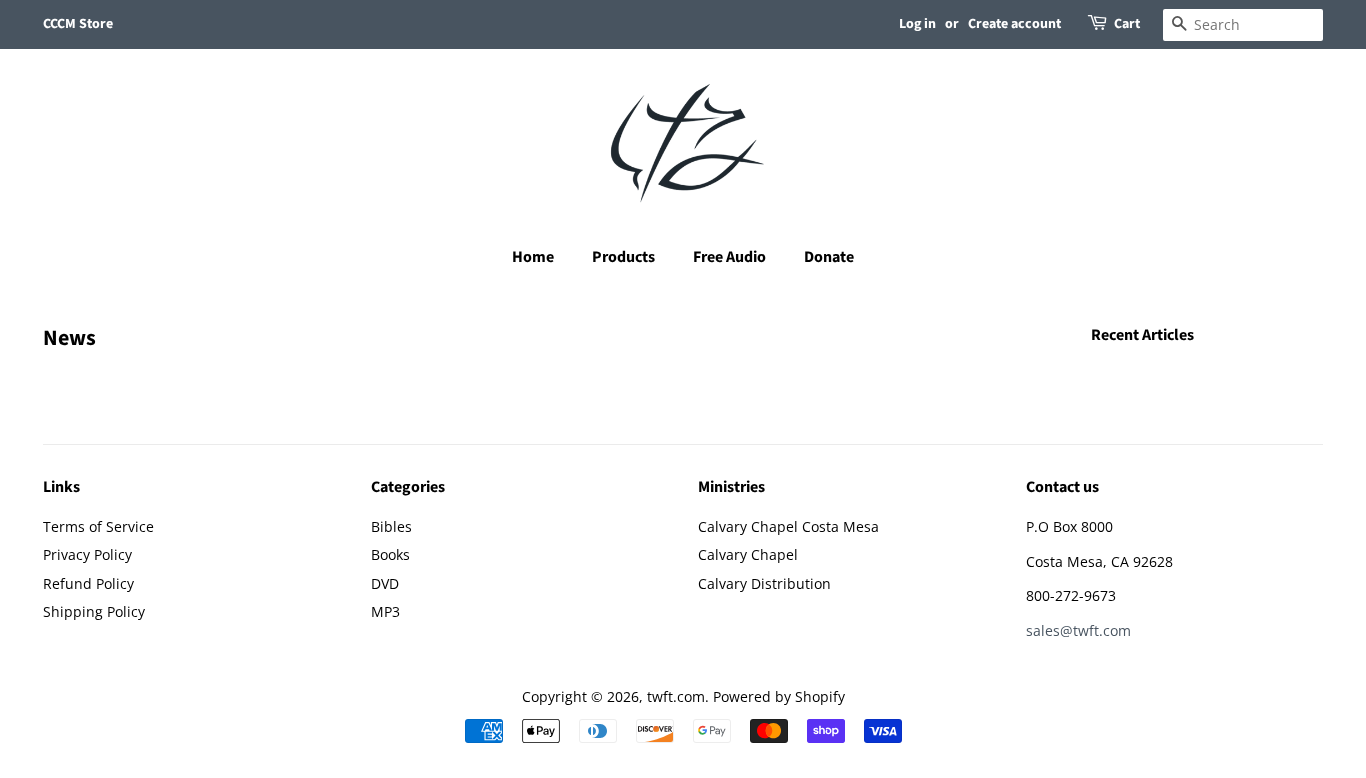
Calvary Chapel (748, 554)
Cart (1127, 24)
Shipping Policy (94, 611)
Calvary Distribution (764, 583)
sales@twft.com (1078, 630)
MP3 (385, 611)
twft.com (676, 696)
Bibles (391, 526)
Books (390, 554)
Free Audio (729, 257)
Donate (829, 257)
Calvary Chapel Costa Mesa (788, 526)
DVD (385, 583)
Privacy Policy (87, 554)
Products (623, 257)
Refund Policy (88, 583)
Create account (1014, 24)
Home (533, 257)
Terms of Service (98, 526)
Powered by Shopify (779, 696)
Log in (917, 24)
